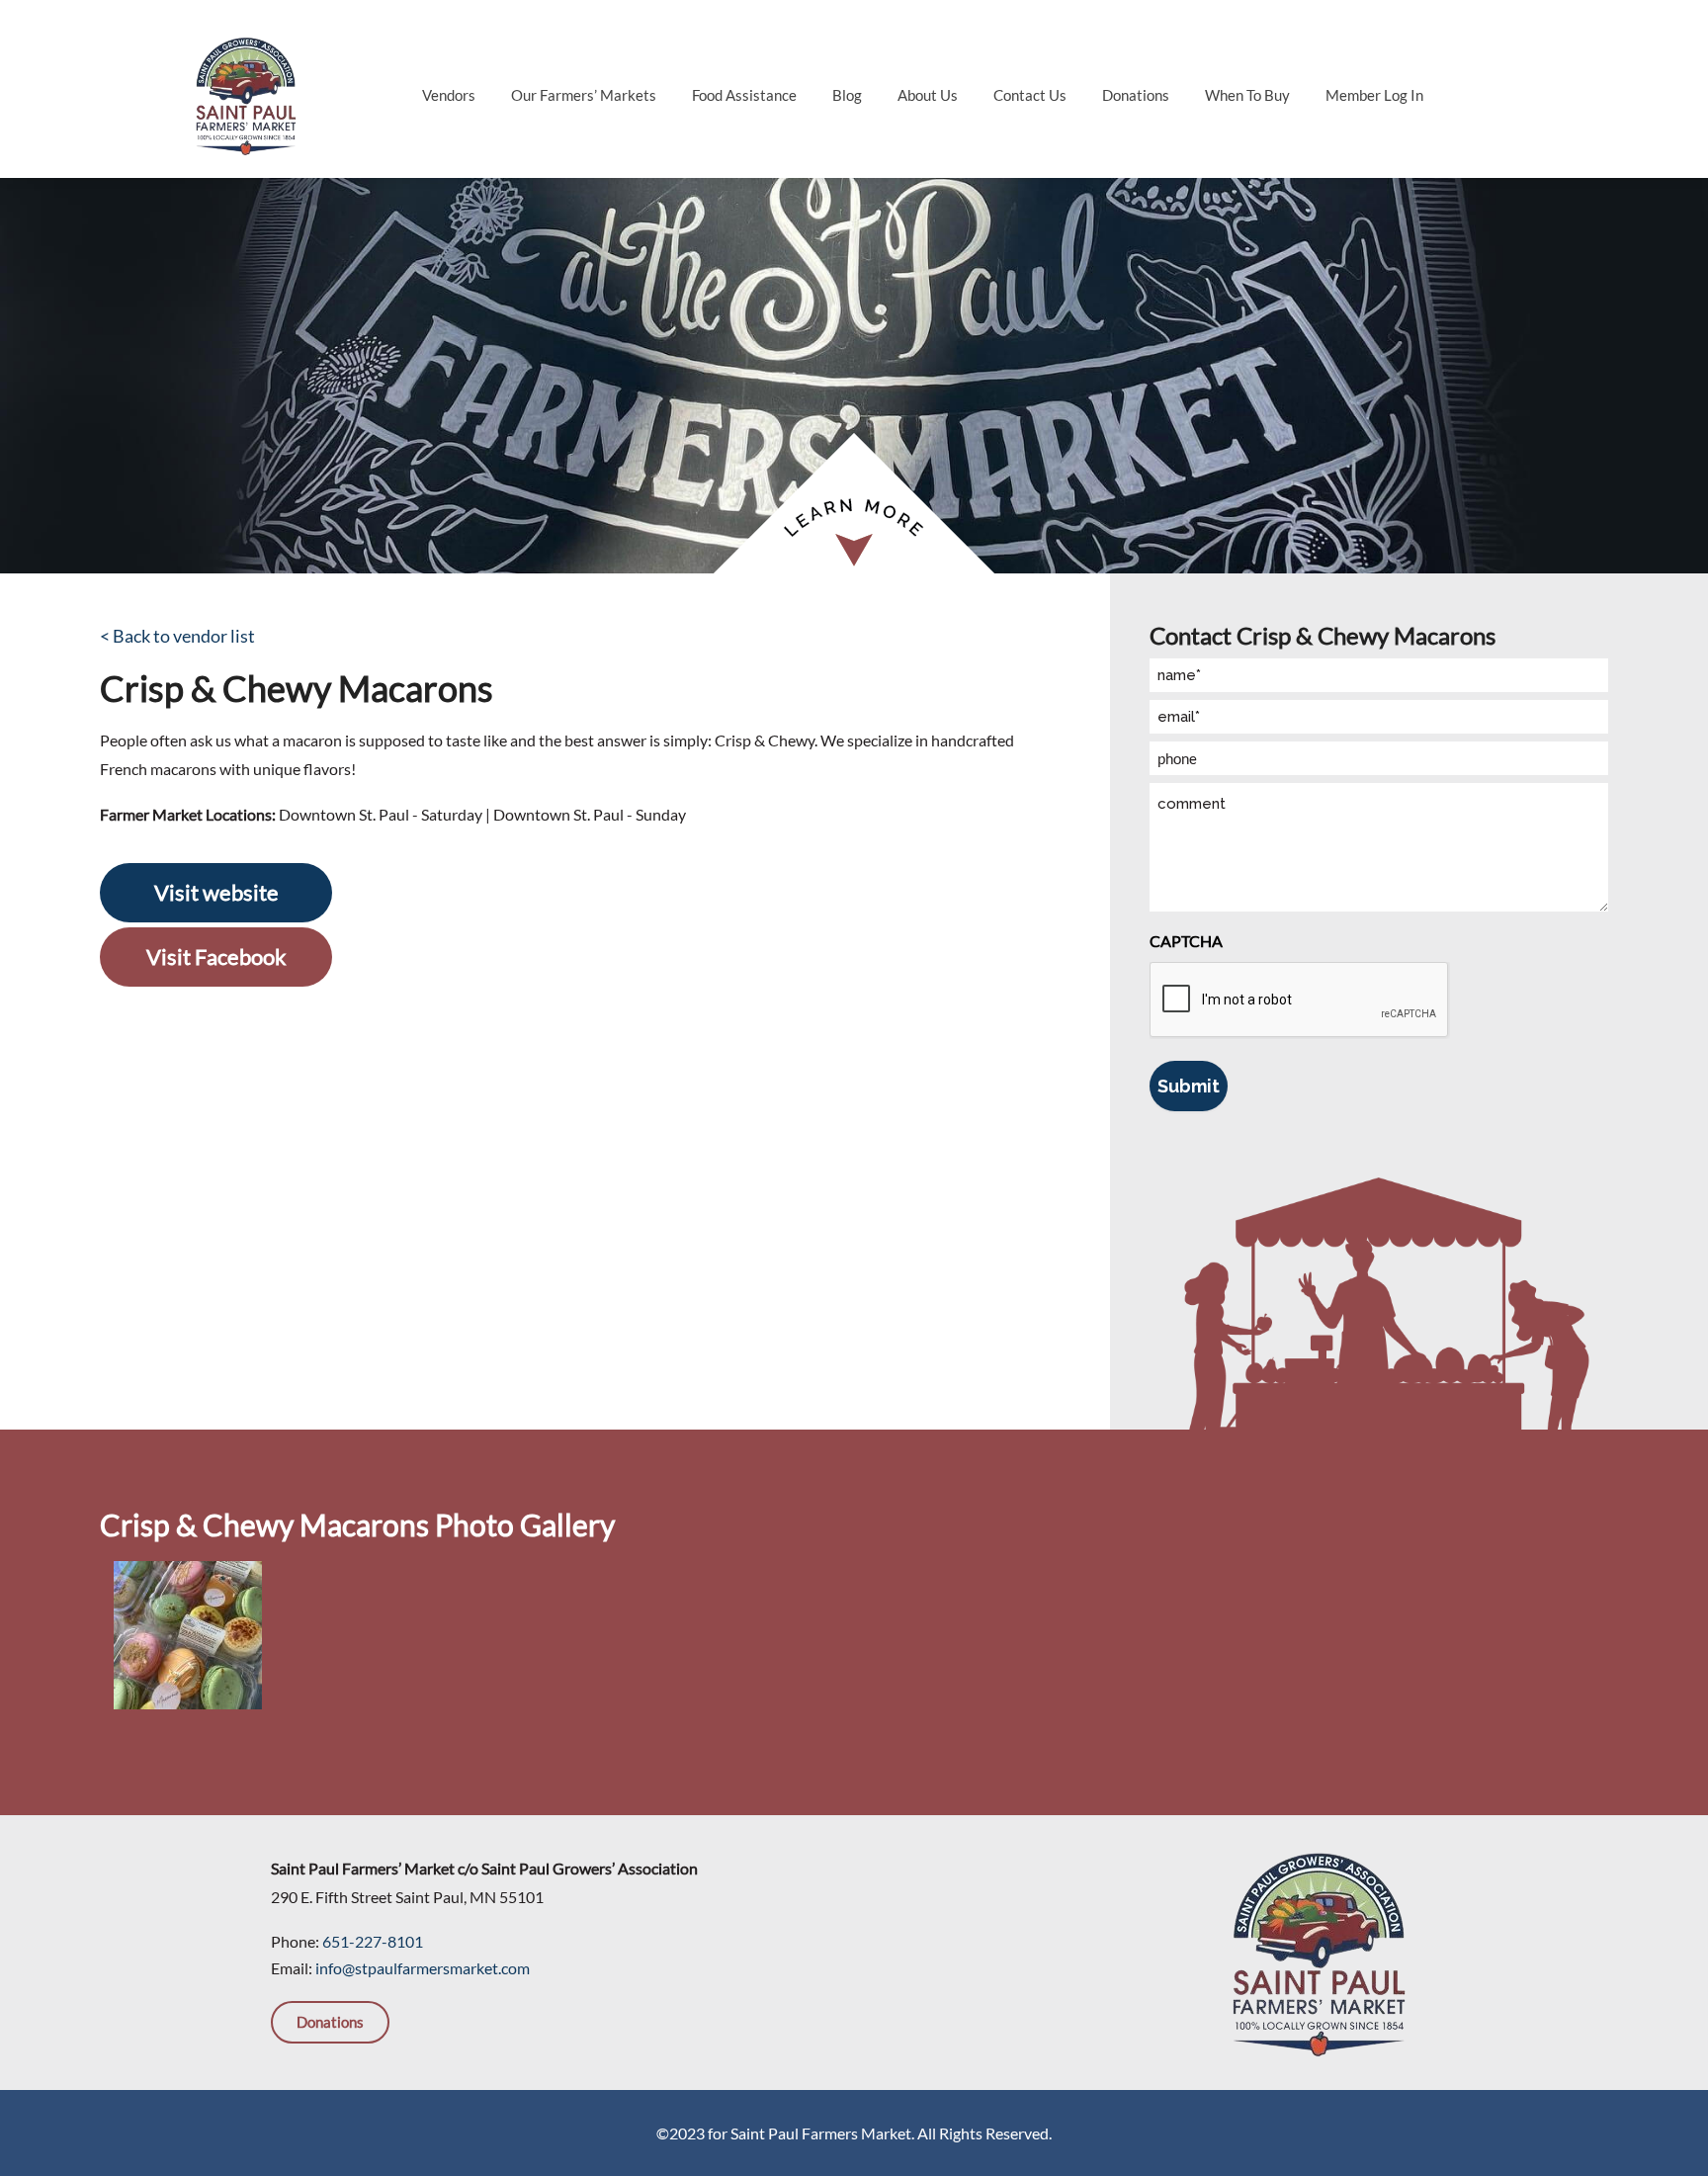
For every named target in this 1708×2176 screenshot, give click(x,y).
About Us (928, 95)
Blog (847, 95)
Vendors (449, 95)
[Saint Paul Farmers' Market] (246, 93)
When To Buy (1247, 95)
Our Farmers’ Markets (584, 95)
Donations (1136, 95)
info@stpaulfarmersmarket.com (423, 1968)
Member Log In (1374, 95)
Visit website (216, 892)
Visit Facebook (216, 957)
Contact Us (1030, 95)
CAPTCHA (1186, 941)
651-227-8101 (373, 1941)
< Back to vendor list (177, 636)
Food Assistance (744, 95)
